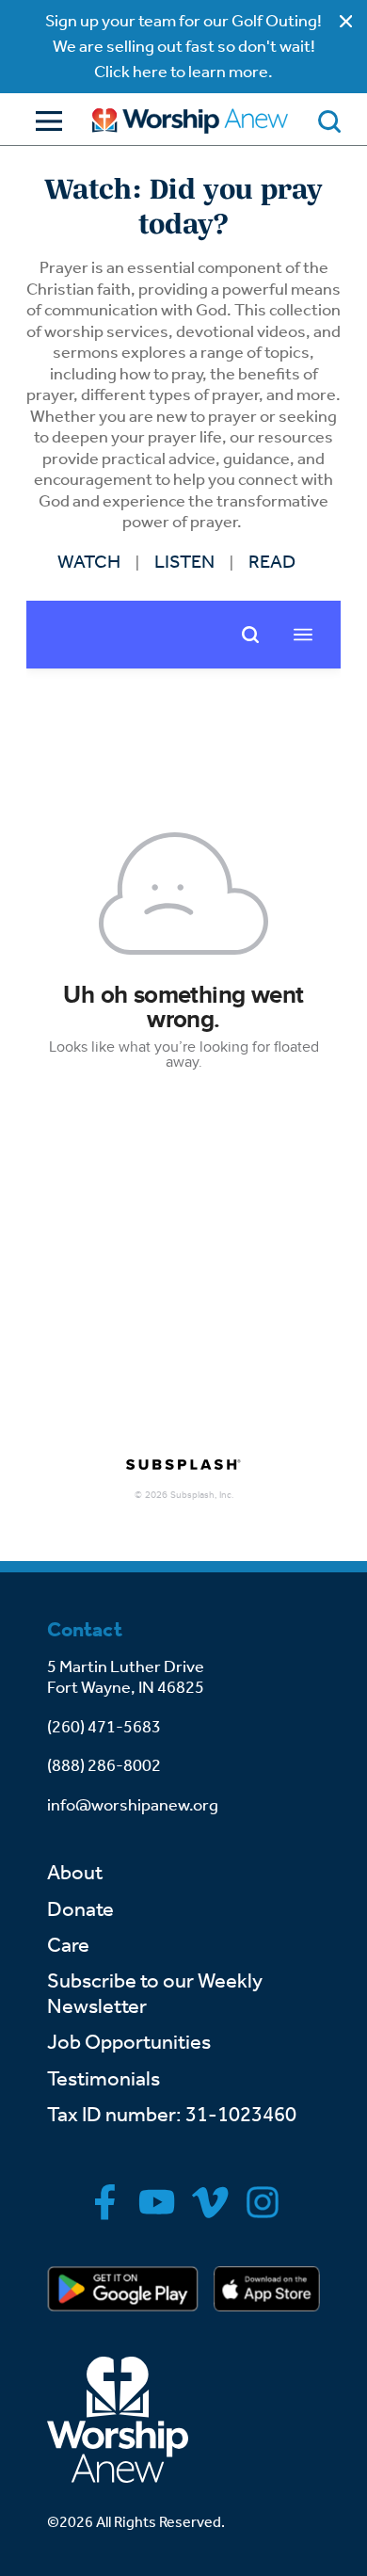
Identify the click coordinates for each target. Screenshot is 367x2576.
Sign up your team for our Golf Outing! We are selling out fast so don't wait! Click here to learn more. (183, 46)
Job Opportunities (129, 2042)
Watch (89, 561)
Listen (184, 561)
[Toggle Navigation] (44, 121)
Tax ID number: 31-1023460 (172, 2115)
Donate (80, 1909)
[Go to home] (190, 121)
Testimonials (104, 2079)
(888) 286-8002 (104, 1765)
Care (68, 1945)
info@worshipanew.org (133, 1805)
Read (272, 561)
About (75, 1873)
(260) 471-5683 (104, 1727)
